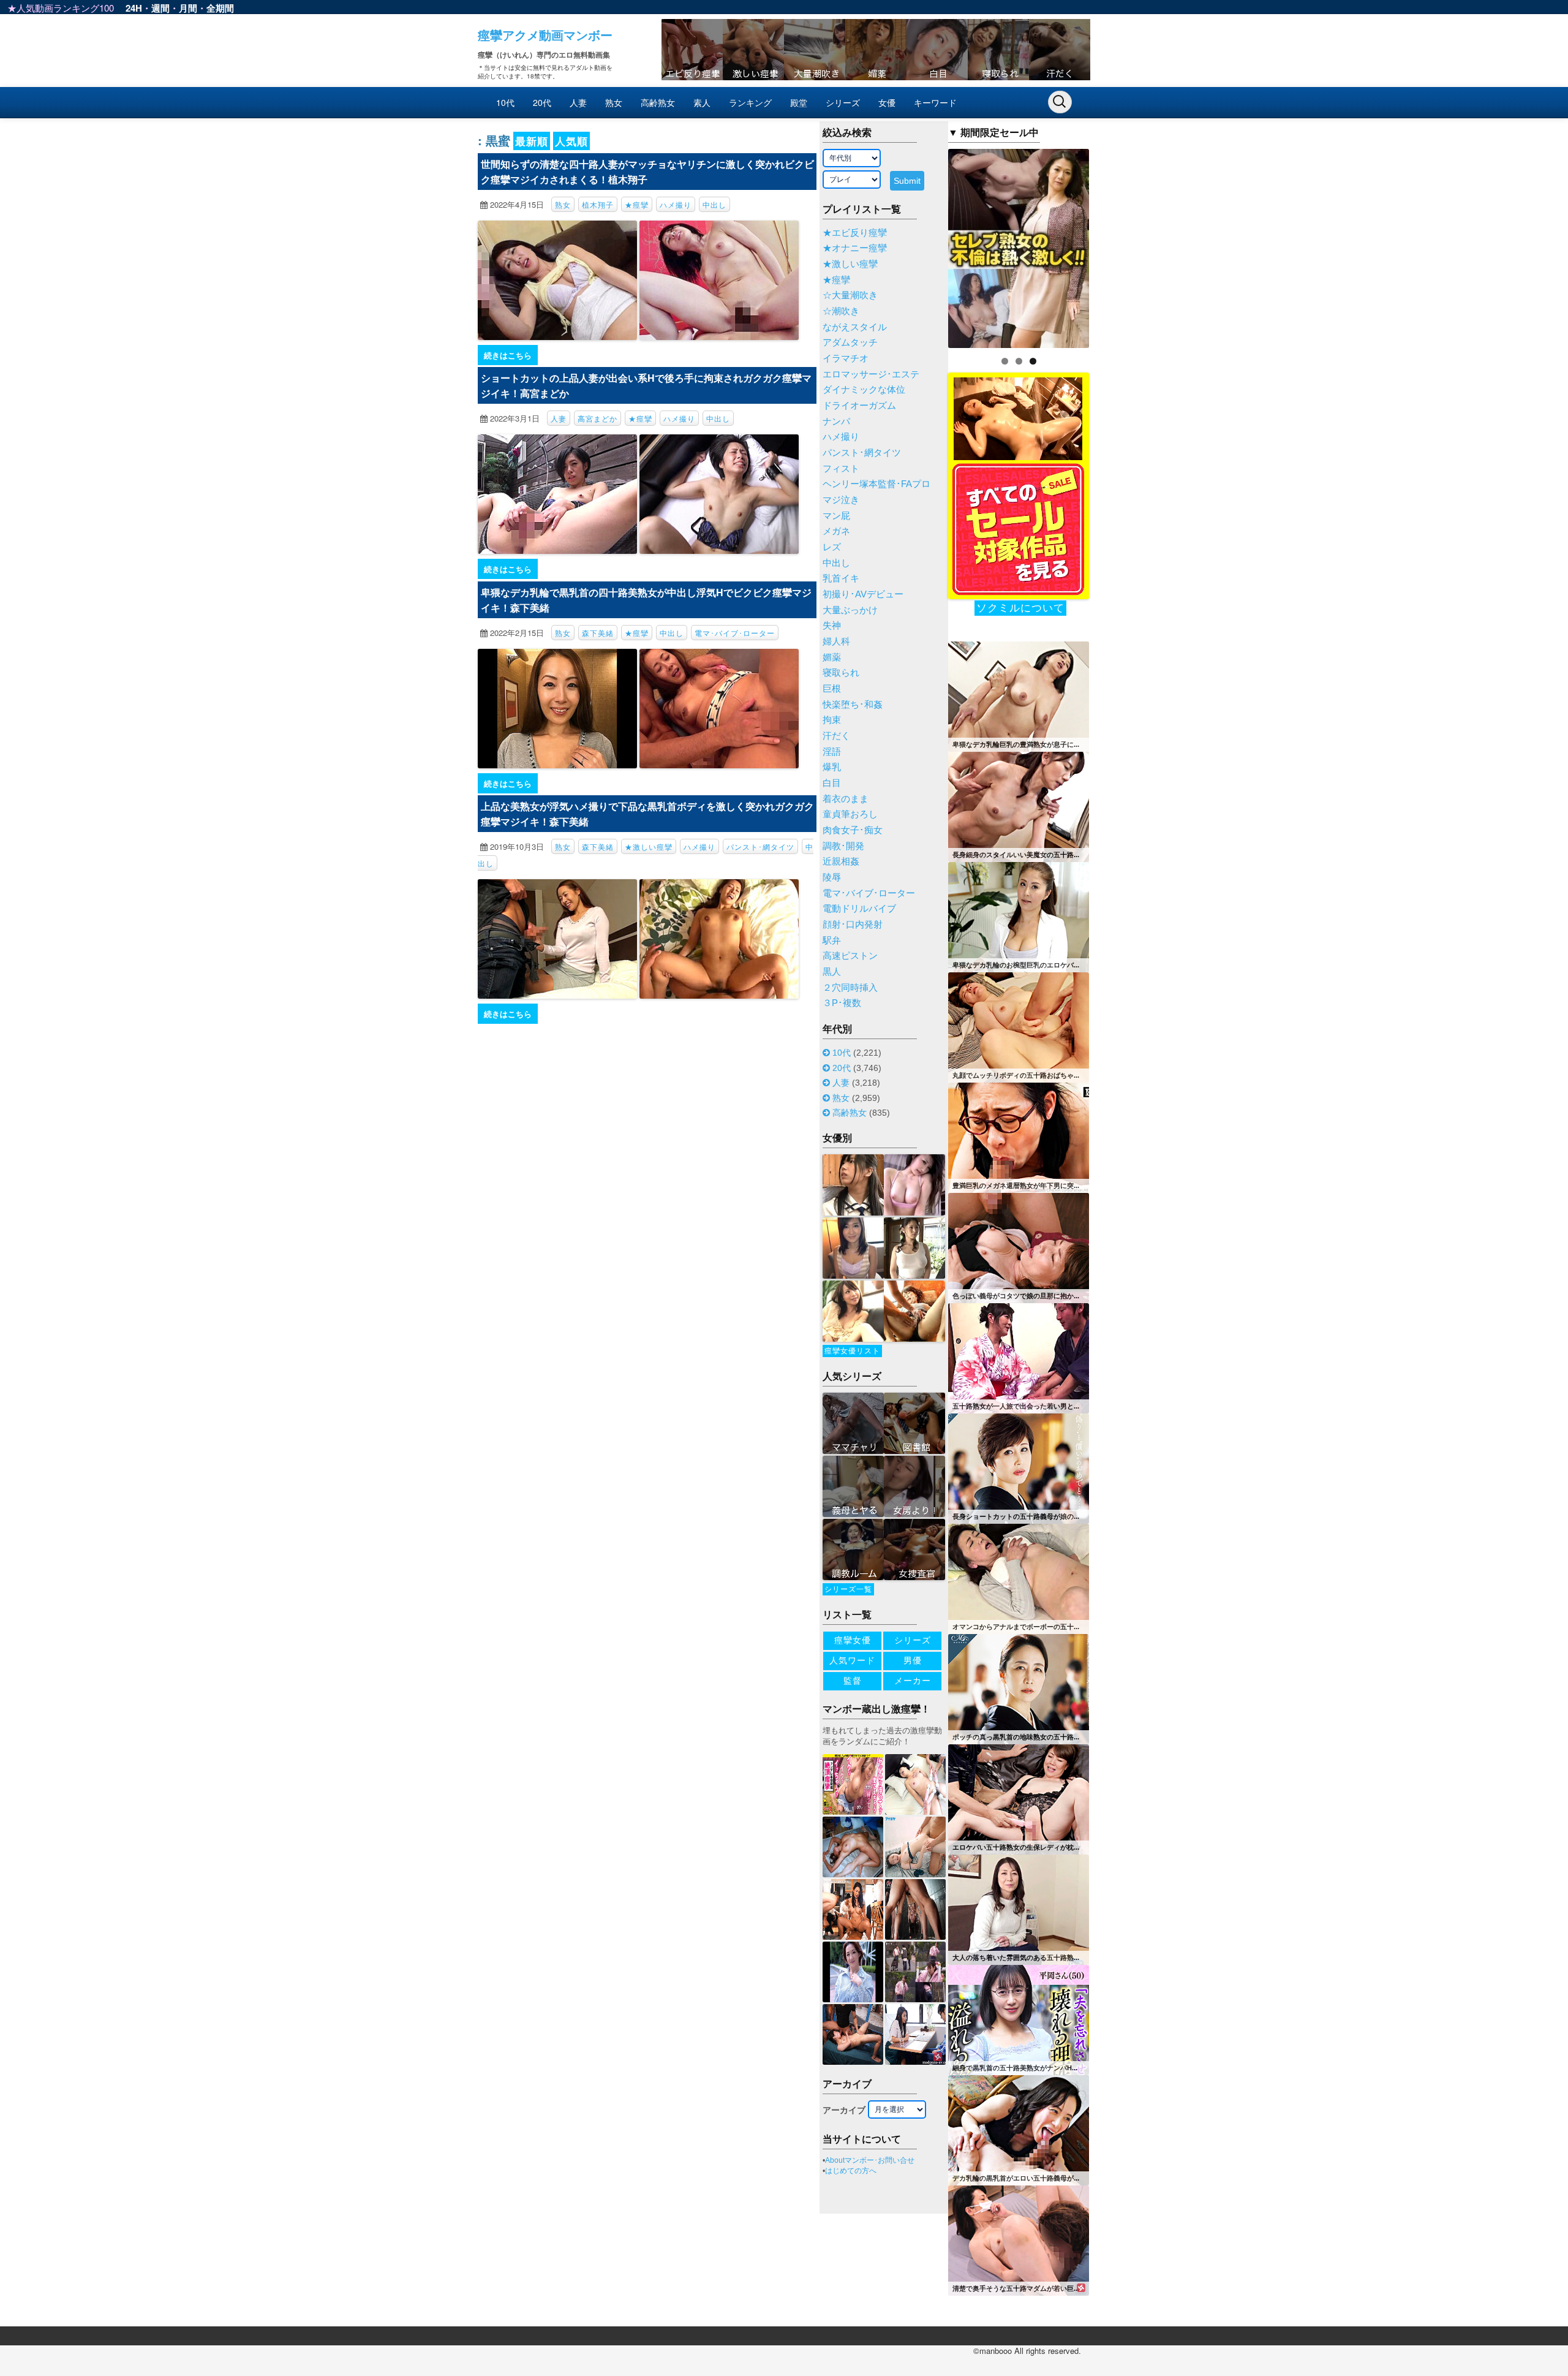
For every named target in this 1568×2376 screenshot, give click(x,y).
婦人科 (836, 641)
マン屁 (836, 516)
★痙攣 (637, 204)
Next (1110, 245)
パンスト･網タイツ (760, 846)
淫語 (832, 752)
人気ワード (852, 1660)
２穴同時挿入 (850, 988)
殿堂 (799, 102)
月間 (188, 8)
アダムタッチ (850, 342)
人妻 (578, 102)
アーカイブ (844, 2110)
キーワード (935, 102)
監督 (853, 1681)
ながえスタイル (855, 327)
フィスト (841, 469)
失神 (832, 626)
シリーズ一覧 (848, 1589)
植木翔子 (598, 204)
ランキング (750, 102)
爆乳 (832, 767)
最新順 (532, 141)
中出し (714, 204)
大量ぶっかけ (850, 610)
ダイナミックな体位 (864, 390)
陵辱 (832, 877)
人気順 (571, 141)
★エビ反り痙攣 (855, 233)
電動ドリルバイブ (859, 909)
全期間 (220, 8)
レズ (832, 547)
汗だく (836, 736)
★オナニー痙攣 (855, 248)
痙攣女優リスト (852, 1351)
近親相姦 (841, 861)
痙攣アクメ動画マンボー (545, 35)
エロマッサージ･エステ (871, 374)
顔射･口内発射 (853, 925)
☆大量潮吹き (850, 295)
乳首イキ (841, 578)
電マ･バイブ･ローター (735, 633)
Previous (927, 245)
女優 (887, 102)
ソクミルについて (1020, 608)
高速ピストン (850, 956)
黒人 (832, 972)
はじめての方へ (851, 2171)
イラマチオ (846, 358)
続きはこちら (508, 355)
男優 (913, 1660)
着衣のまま (846, 799)
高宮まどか (597, 418)
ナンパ (836, 422)
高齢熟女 (658, 102)
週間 (160, 8)
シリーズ (843, 102)
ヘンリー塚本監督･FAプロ (876, 484)
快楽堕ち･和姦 (853, 705)
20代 (542, 102)
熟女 (614, 102)
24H (134, 8)
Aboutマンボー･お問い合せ (870, 2160)
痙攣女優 (853, 1640)
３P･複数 (842, 1003)
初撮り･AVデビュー (863, 594)
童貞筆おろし (850, 814)
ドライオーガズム (859, 406)
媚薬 (832, 657)
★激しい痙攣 (649, 846)
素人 (702, 102)
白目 (832, 783)
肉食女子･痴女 (853, 830)
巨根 (832, 689)
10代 (505, 102)
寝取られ (841, 673)
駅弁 (832, 940)
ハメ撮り (676, 204)
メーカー (913, 1681)
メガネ (836, 531)
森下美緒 (598, 633)
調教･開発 (843, 846)
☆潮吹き (841, 311)
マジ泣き (841, 500)
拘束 (832, 720)
